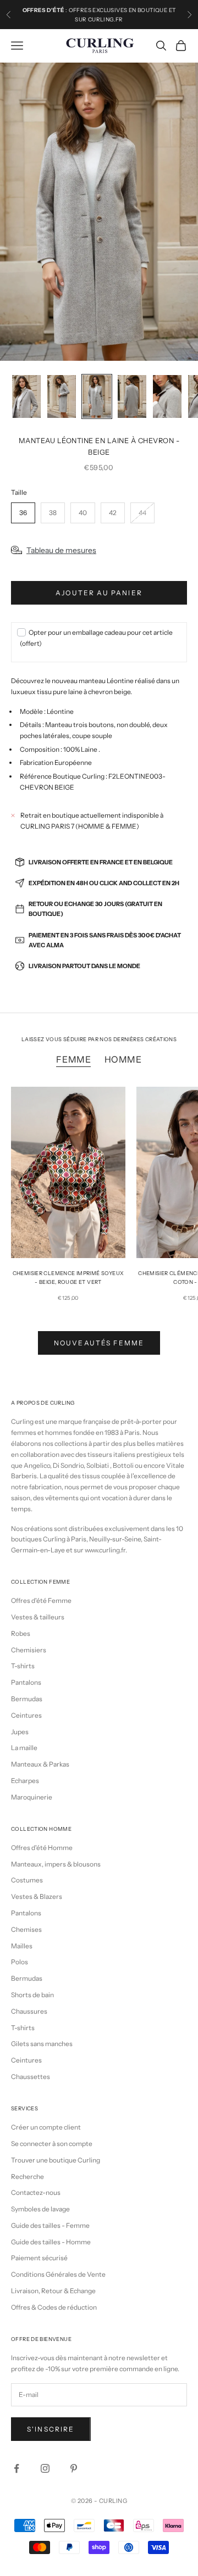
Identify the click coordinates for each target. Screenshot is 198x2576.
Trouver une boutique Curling (56, 2160)
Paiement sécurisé (39, 2258)
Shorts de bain (32, 1995)
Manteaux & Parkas (40, 1764)
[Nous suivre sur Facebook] (16, 2468)
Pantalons (26, 1682)
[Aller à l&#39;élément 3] (97, 397)
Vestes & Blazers (37, 1896)
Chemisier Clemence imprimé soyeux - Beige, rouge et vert (68, 1278)
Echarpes (25, 1781)
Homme (123, 1059)
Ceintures (26, 1715)
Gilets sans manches (42, 2044)
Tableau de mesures (61, 550)
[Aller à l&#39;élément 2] (62, 397)
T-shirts (23, 1666)
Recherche (28, 2177)
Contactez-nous (36, 2192)
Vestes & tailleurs (38, 1617)
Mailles (22, 1946)
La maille (24, 1748)
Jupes (20, 1732)
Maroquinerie (32, 1797)
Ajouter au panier (99, 593)
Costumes (27, 1880)
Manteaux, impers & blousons (56, 1864)
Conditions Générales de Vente (58, 2274)
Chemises (26, 1929)
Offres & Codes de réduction (54, 2307)
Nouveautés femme (99, 1343)
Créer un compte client (46, 2127)
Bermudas (27, 1699)
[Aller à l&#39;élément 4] (132, 397)
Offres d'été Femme (41, 1600)
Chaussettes (31, 2077)
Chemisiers (29, 1650)
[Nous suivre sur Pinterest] (74, 2468)
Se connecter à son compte (52, 2144)
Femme (73, 1059)
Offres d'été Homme (42, 1848)
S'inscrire (51, 2429)
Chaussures (29, 2011)
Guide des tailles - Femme (50, 2225)
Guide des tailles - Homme (51, 2242)
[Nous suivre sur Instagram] (45, 2468)
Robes (21, 1633)
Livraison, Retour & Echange (53, 2291)
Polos (20, 1962)
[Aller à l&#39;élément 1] (26, 397)
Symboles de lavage (40, 2209)
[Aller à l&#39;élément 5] (167, 397)
